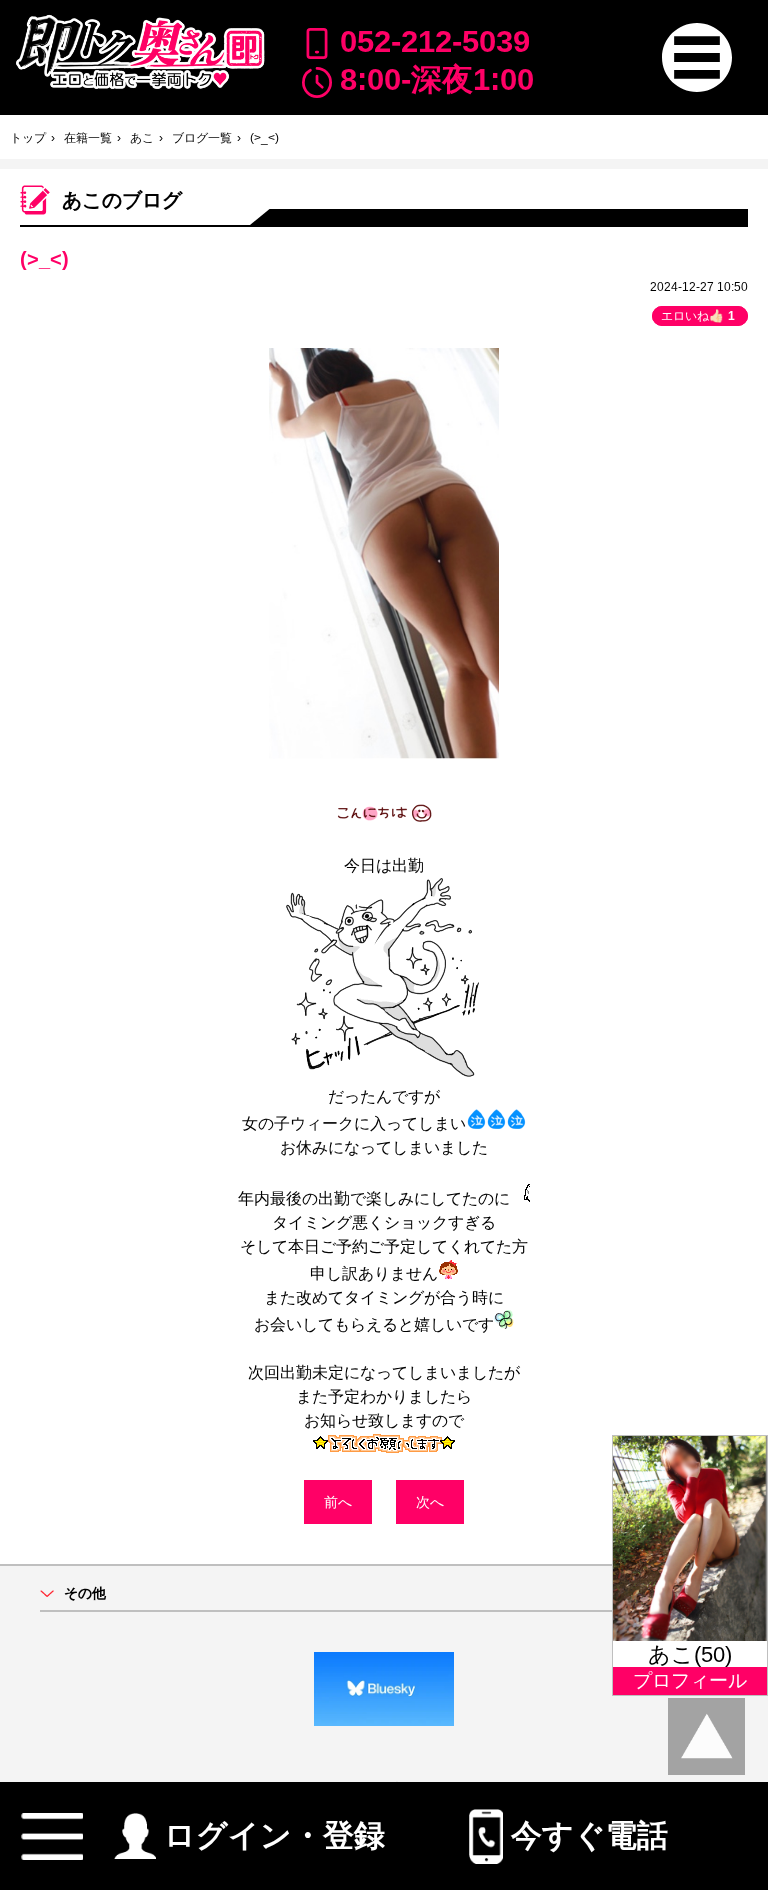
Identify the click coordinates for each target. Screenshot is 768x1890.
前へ (338, 1502)
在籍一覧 (88, 138)
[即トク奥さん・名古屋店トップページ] (139, 52)
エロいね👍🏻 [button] (698, 316)
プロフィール (690, 1680)
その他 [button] (85, 1593)
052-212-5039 (435, 41)
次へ (430, 1502)
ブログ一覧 (202, 138)
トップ (28, 138)
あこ (142, 138)
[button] (696, 57)
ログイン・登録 (274, 1830)
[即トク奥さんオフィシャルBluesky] (384, 1689)
